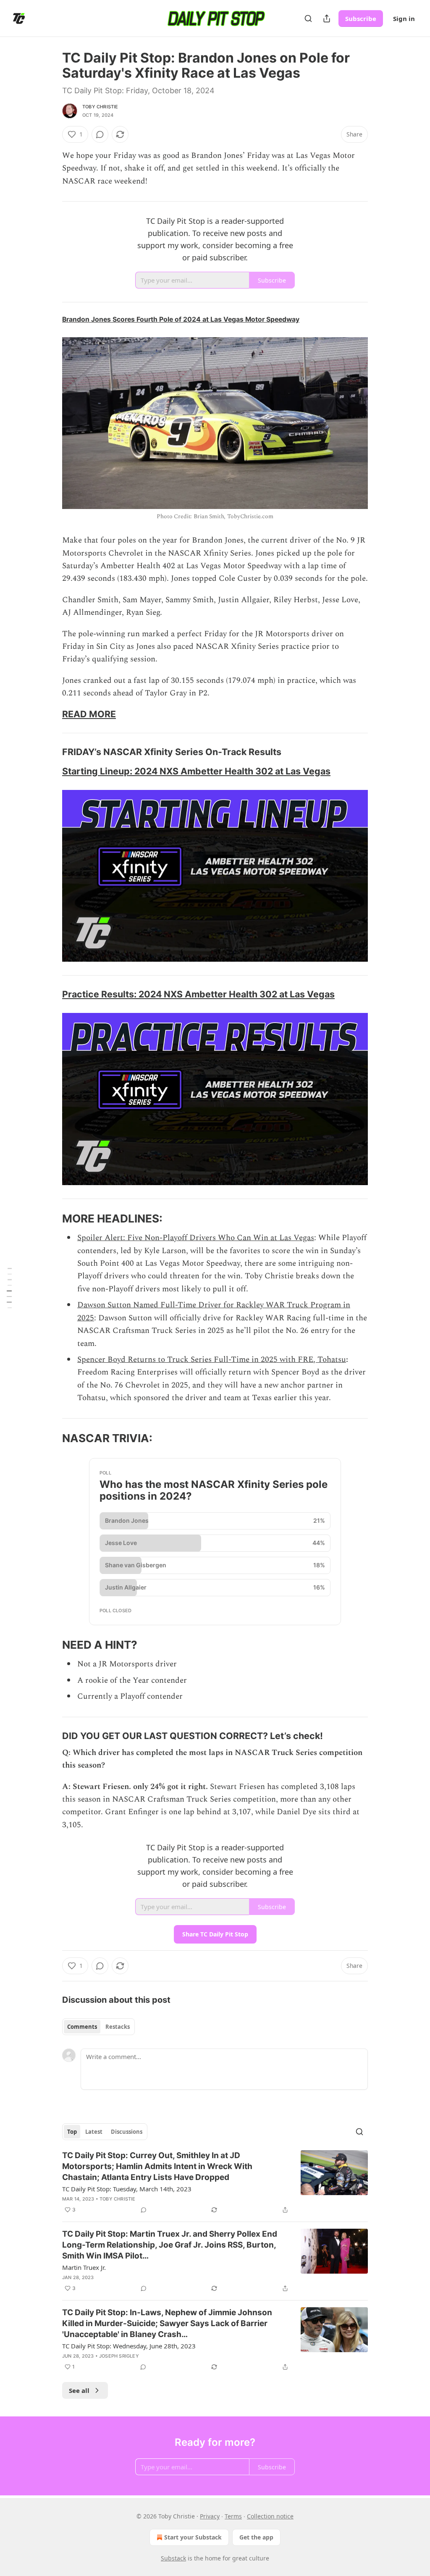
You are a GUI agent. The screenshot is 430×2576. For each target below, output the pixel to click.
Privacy (210, 2516)
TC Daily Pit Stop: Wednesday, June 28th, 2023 (129, 2346)
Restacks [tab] (118, 2027)
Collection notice (270, 2516)
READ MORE (89, 714)
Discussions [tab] (127, 2132)
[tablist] (98, 2027)
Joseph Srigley (119, 2356)
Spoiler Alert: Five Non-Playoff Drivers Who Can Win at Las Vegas (196, 1238)
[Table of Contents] (9, 1288)
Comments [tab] (82, 2027)
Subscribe (361, 18)
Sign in (404, 18)
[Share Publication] (327, 18)
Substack (173, 2558)
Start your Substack (193, 2537)
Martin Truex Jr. (84, 2267)
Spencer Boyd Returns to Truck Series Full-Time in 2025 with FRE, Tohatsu (212, 1360)
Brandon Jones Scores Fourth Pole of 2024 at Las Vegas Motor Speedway (181, 319)
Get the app (256, 2537)
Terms (233, 2516)
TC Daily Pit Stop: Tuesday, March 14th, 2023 (127, 2189)
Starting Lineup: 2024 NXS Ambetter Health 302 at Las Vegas (196, 771)
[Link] (50, 714)
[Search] (308, 18)
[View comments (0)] (100, 134)
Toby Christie (100, 107)
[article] (215, 2183)
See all (79, 2390)
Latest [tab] (94, 2132)
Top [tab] (72, 2132)
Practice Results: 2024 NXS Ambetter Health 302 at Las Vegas (198, 994)
